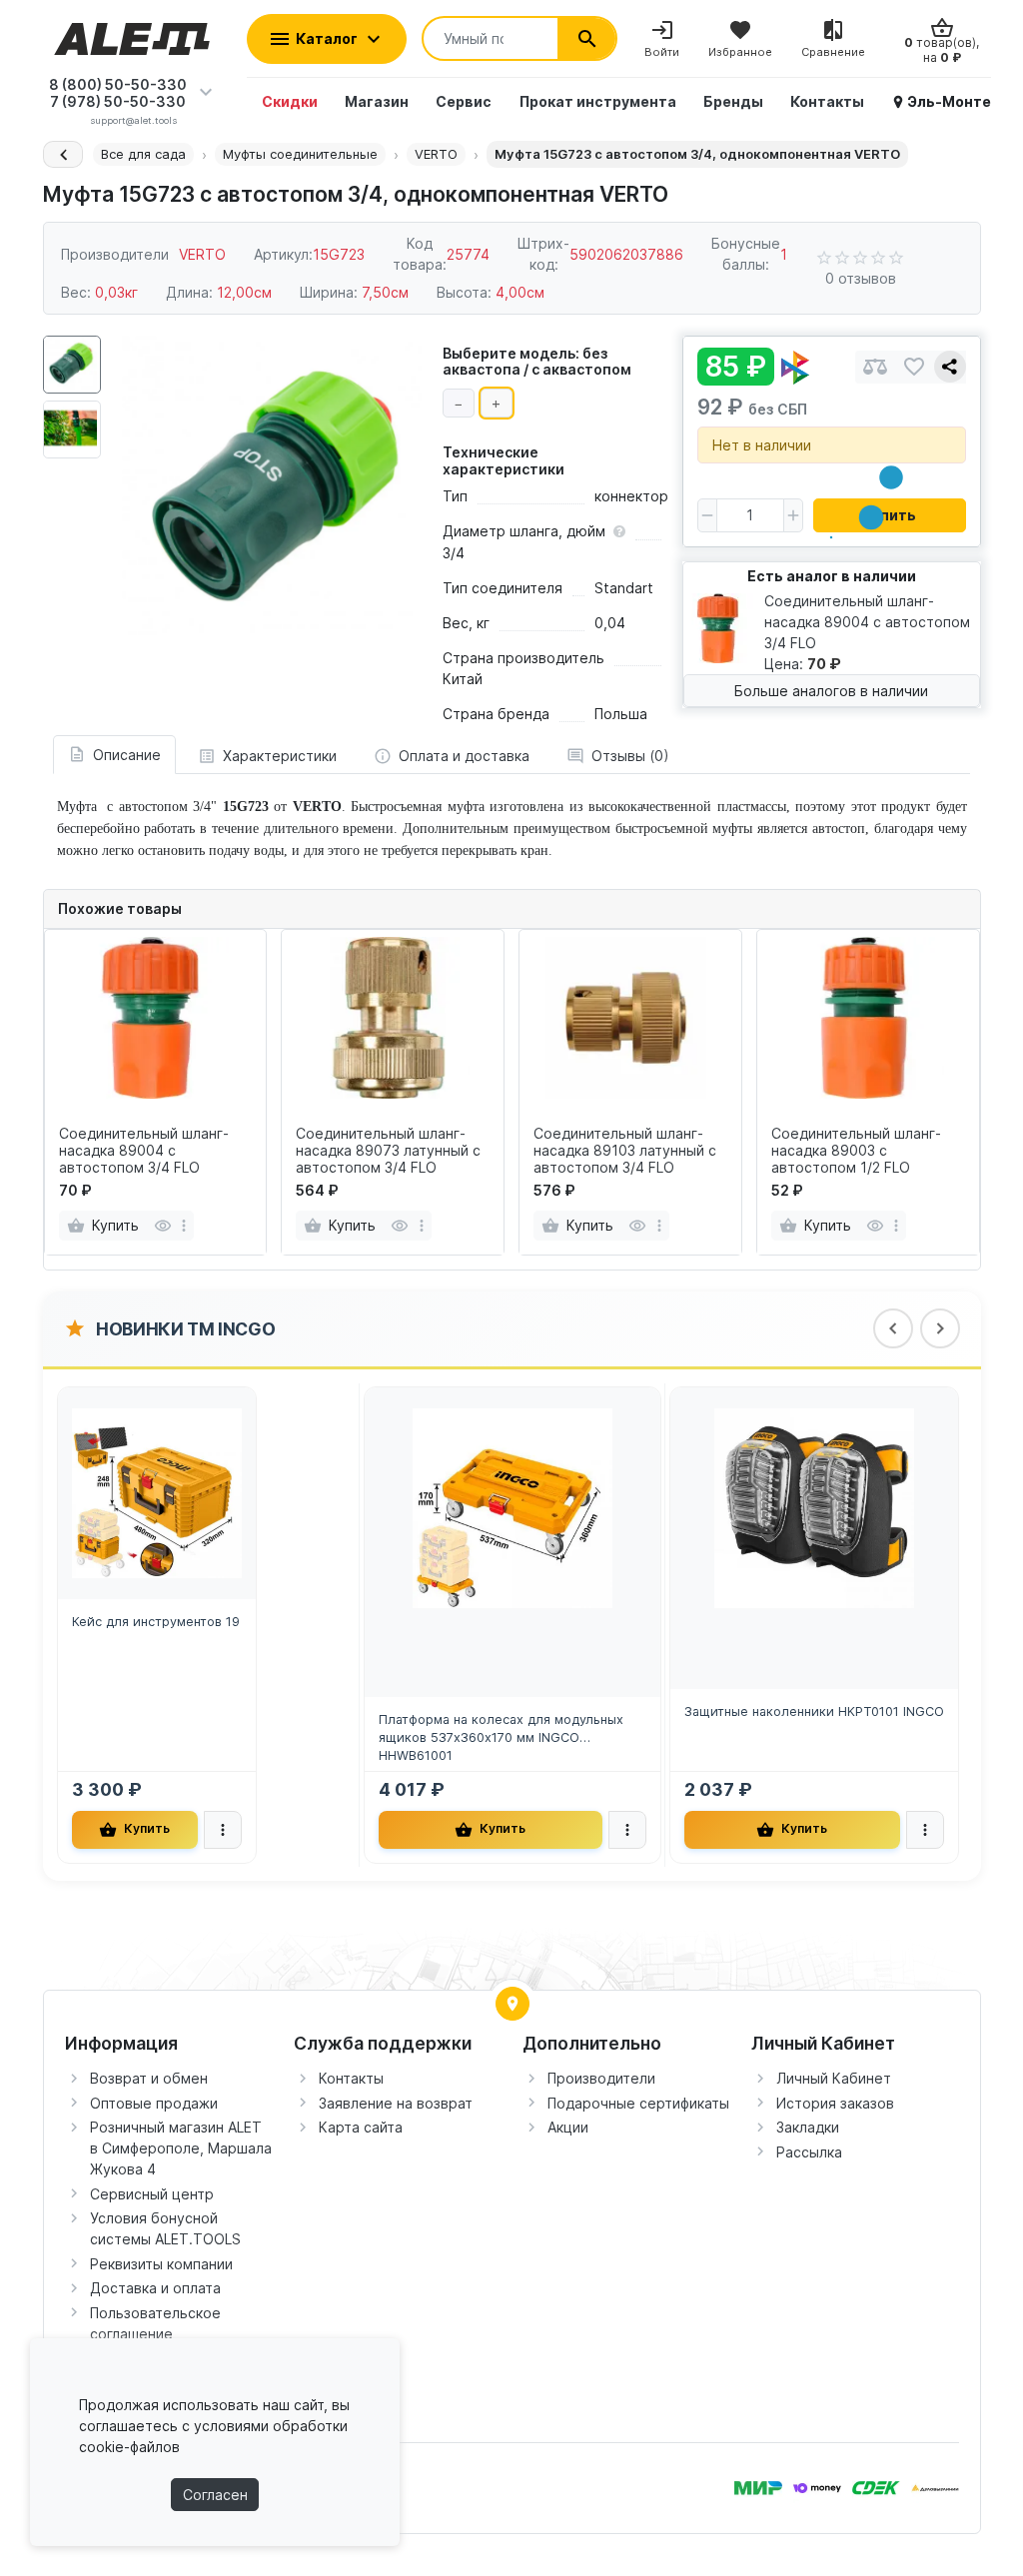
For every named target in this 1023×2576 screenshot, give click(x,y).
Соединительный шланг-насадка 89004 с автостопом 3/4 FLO (144, 1151)
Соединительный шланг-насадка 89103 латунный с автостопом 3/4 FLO (625, 1151)
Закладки (808, 2127)
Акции (568, 2127)
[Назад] (63, 154)
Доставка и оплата (155, 2288)
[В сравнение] (875, 367)
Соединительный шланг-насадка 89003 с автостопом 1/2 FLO (856, 1151)
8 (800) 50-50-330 (118, 84)
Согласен (215, 2495)
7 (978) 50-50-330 (118, 101)
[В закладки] (914, 367)
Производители (601, 2078)
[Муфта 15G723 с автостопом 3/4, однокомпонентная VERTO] (272, 485)
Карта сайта (361, 2127)
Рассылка (809, 2152)
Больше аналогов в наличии (831, 691)
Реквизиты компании (161, 2264)
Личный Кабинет (834, 2078)
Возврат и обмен (149, 2078)
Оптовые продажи (154, 2103)
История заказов (835, 2103)
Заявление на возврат (396, 2103)
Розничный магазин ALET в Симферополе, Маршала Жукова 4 (181, 2148)
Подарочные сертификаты (638, 2103)
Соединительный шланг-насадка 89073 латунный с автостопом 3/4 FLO (388, 1151)
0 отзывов (861, 278)
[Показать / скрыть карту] (512, 2004)
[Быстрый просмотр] (162, 1226)
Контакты (351, 2078)
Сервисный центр (152, 2194)
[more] (184, 1226)
